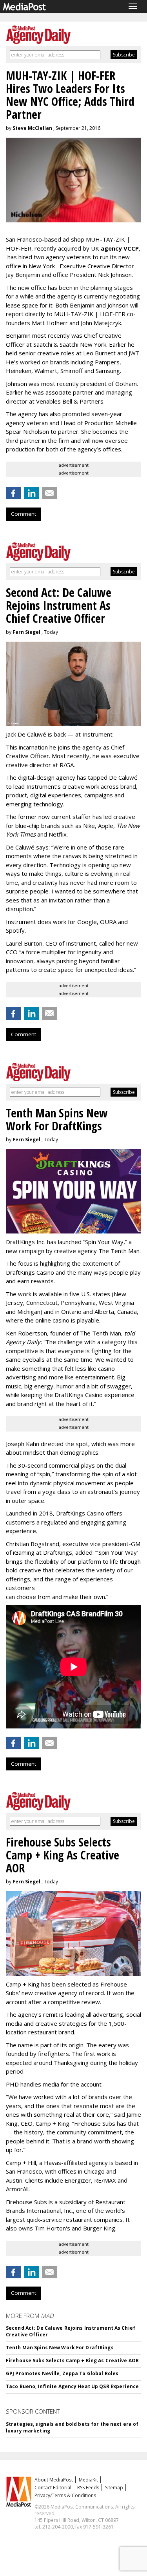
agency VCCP (120, 248)
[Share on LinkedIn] (31, 493)
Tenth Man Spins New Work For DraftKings (60, 2348)
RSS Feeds (88, 2488)
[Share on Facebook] (13, 493)
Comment (24, 514)
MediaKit (88, 2480)
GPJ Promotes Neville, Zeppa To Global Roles (62, 2373)
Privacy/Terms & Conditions (65, 2495)
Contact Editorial (53, 2488)
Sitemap (114, 2488)
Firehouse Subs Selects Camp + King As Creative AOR (72, 2360)
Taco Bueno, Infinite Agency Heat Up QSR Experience (72, 2386)
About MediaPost (54, 2480)
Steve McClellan (32, 128)
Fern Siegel (26, 632)
